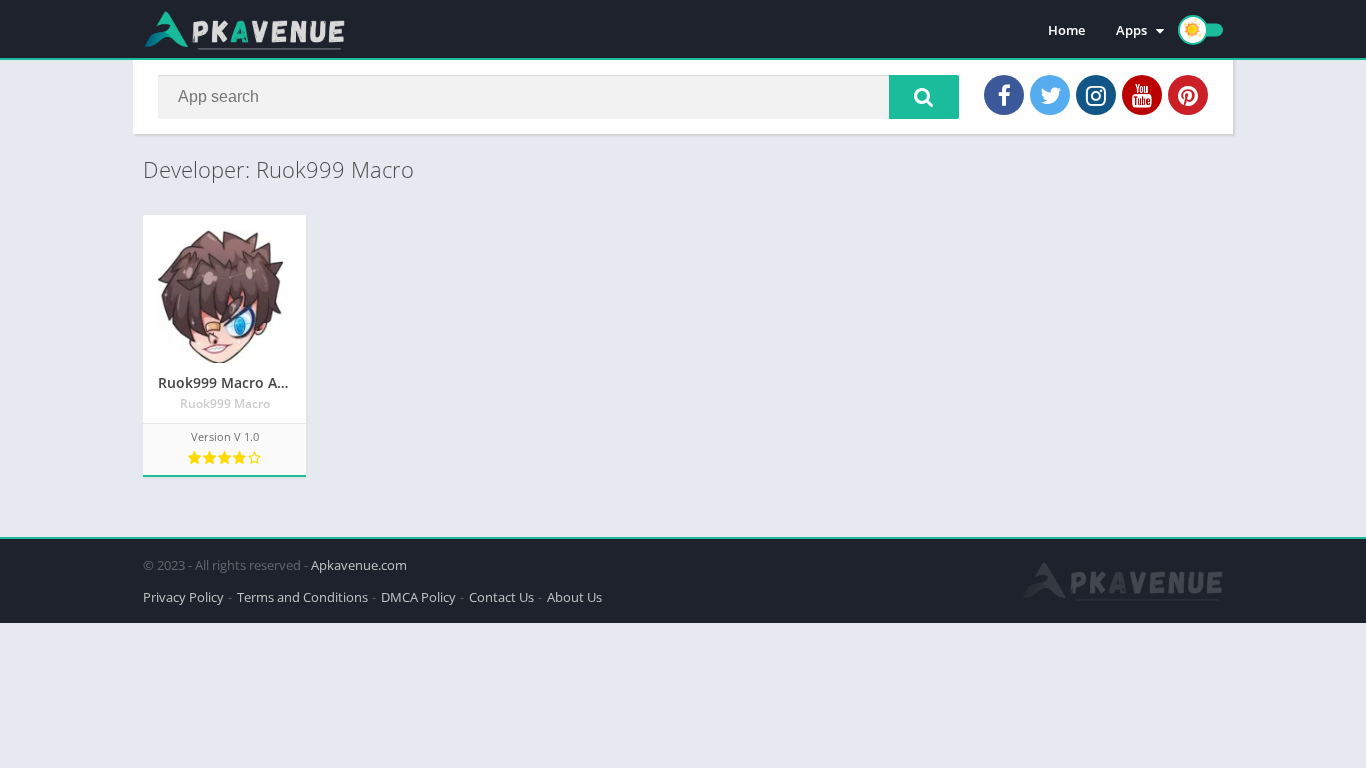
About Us (574, 597)
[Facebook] (1004, 95)
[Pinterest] (1188, 95)
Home (1066, 30)
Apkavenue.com (359, 565)
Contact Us (501, 597)
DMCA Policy (418, 597)
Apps (1131, 30)
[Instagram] (1096, 95)
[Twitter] (1050, 95)
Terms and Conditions (302, 597)
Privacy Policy (183, 597)
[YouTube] (1142, 95)
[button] (924, 97)
